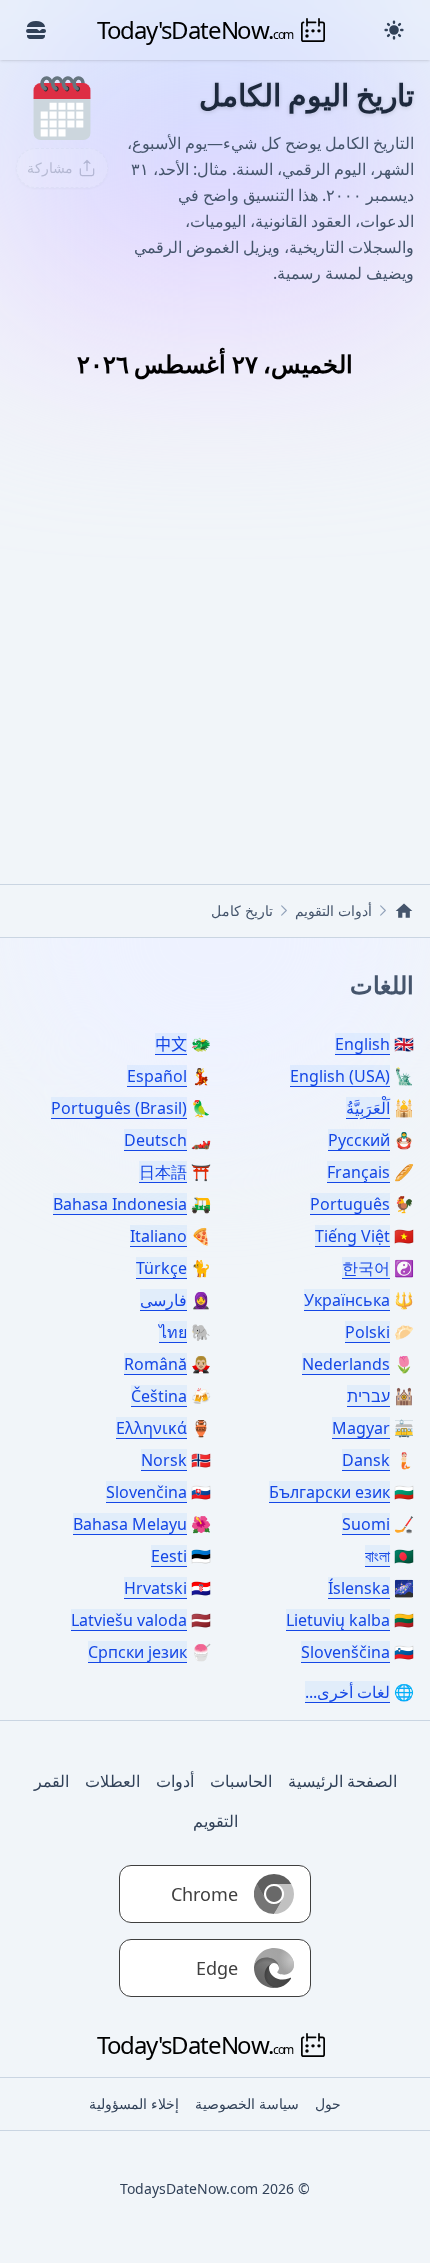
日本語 (163, 1172)
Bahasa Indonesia (120, 1204)
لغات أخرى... (347, 1692)
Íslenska (359, 1588)
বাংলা (377, 1556)
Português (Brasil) (119, 1108)
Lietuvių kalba (338, 1620)
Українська (347, 1300)
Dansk (366, 1460)
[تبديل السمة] (394, 30)
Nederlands (346, 1364)
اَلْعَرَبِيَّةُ (368, 1108)
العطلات (112, 1781)
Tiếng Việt (352, 1236)
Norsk (164, 1460)
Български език (329, 1492)
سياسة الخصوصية (247, 2103)
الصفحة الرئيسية (342, 1781)
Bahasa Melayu (130, 1524)
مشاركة (50, 167)
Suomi (366, 1524)
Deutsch (155, 1140)
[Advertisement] (215, 609)
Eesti (169, 1556)
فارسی (163, 1300)
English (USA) (340, 1076)
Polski (367, 1332)
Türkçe (161, 1268)
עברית (368, 1396)
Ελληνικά (151, 1428)
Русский (359, 1140)
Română (155, 1364)
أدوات (175, 1781)
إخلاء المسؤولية (134, 2103)
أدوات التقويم (333, 910)
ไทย (173, 1332)
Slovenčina (146, 1492)
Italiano (158, 1236)
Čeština (159, 1396)
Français (358, 1172)
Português (350, 1204)
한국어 (366, 1268)
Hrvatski (155, 1588)
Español (157, 1076)
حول (328, 2103)
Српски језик (137, 1652)
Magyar (361, 1428)
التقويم (215, 1821)
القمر (51, 1781)
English (362, 1044)
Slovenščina (345, 1652)
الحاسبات (241, 1781)
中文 (171, 1044)
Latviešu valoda (129, 1620)
